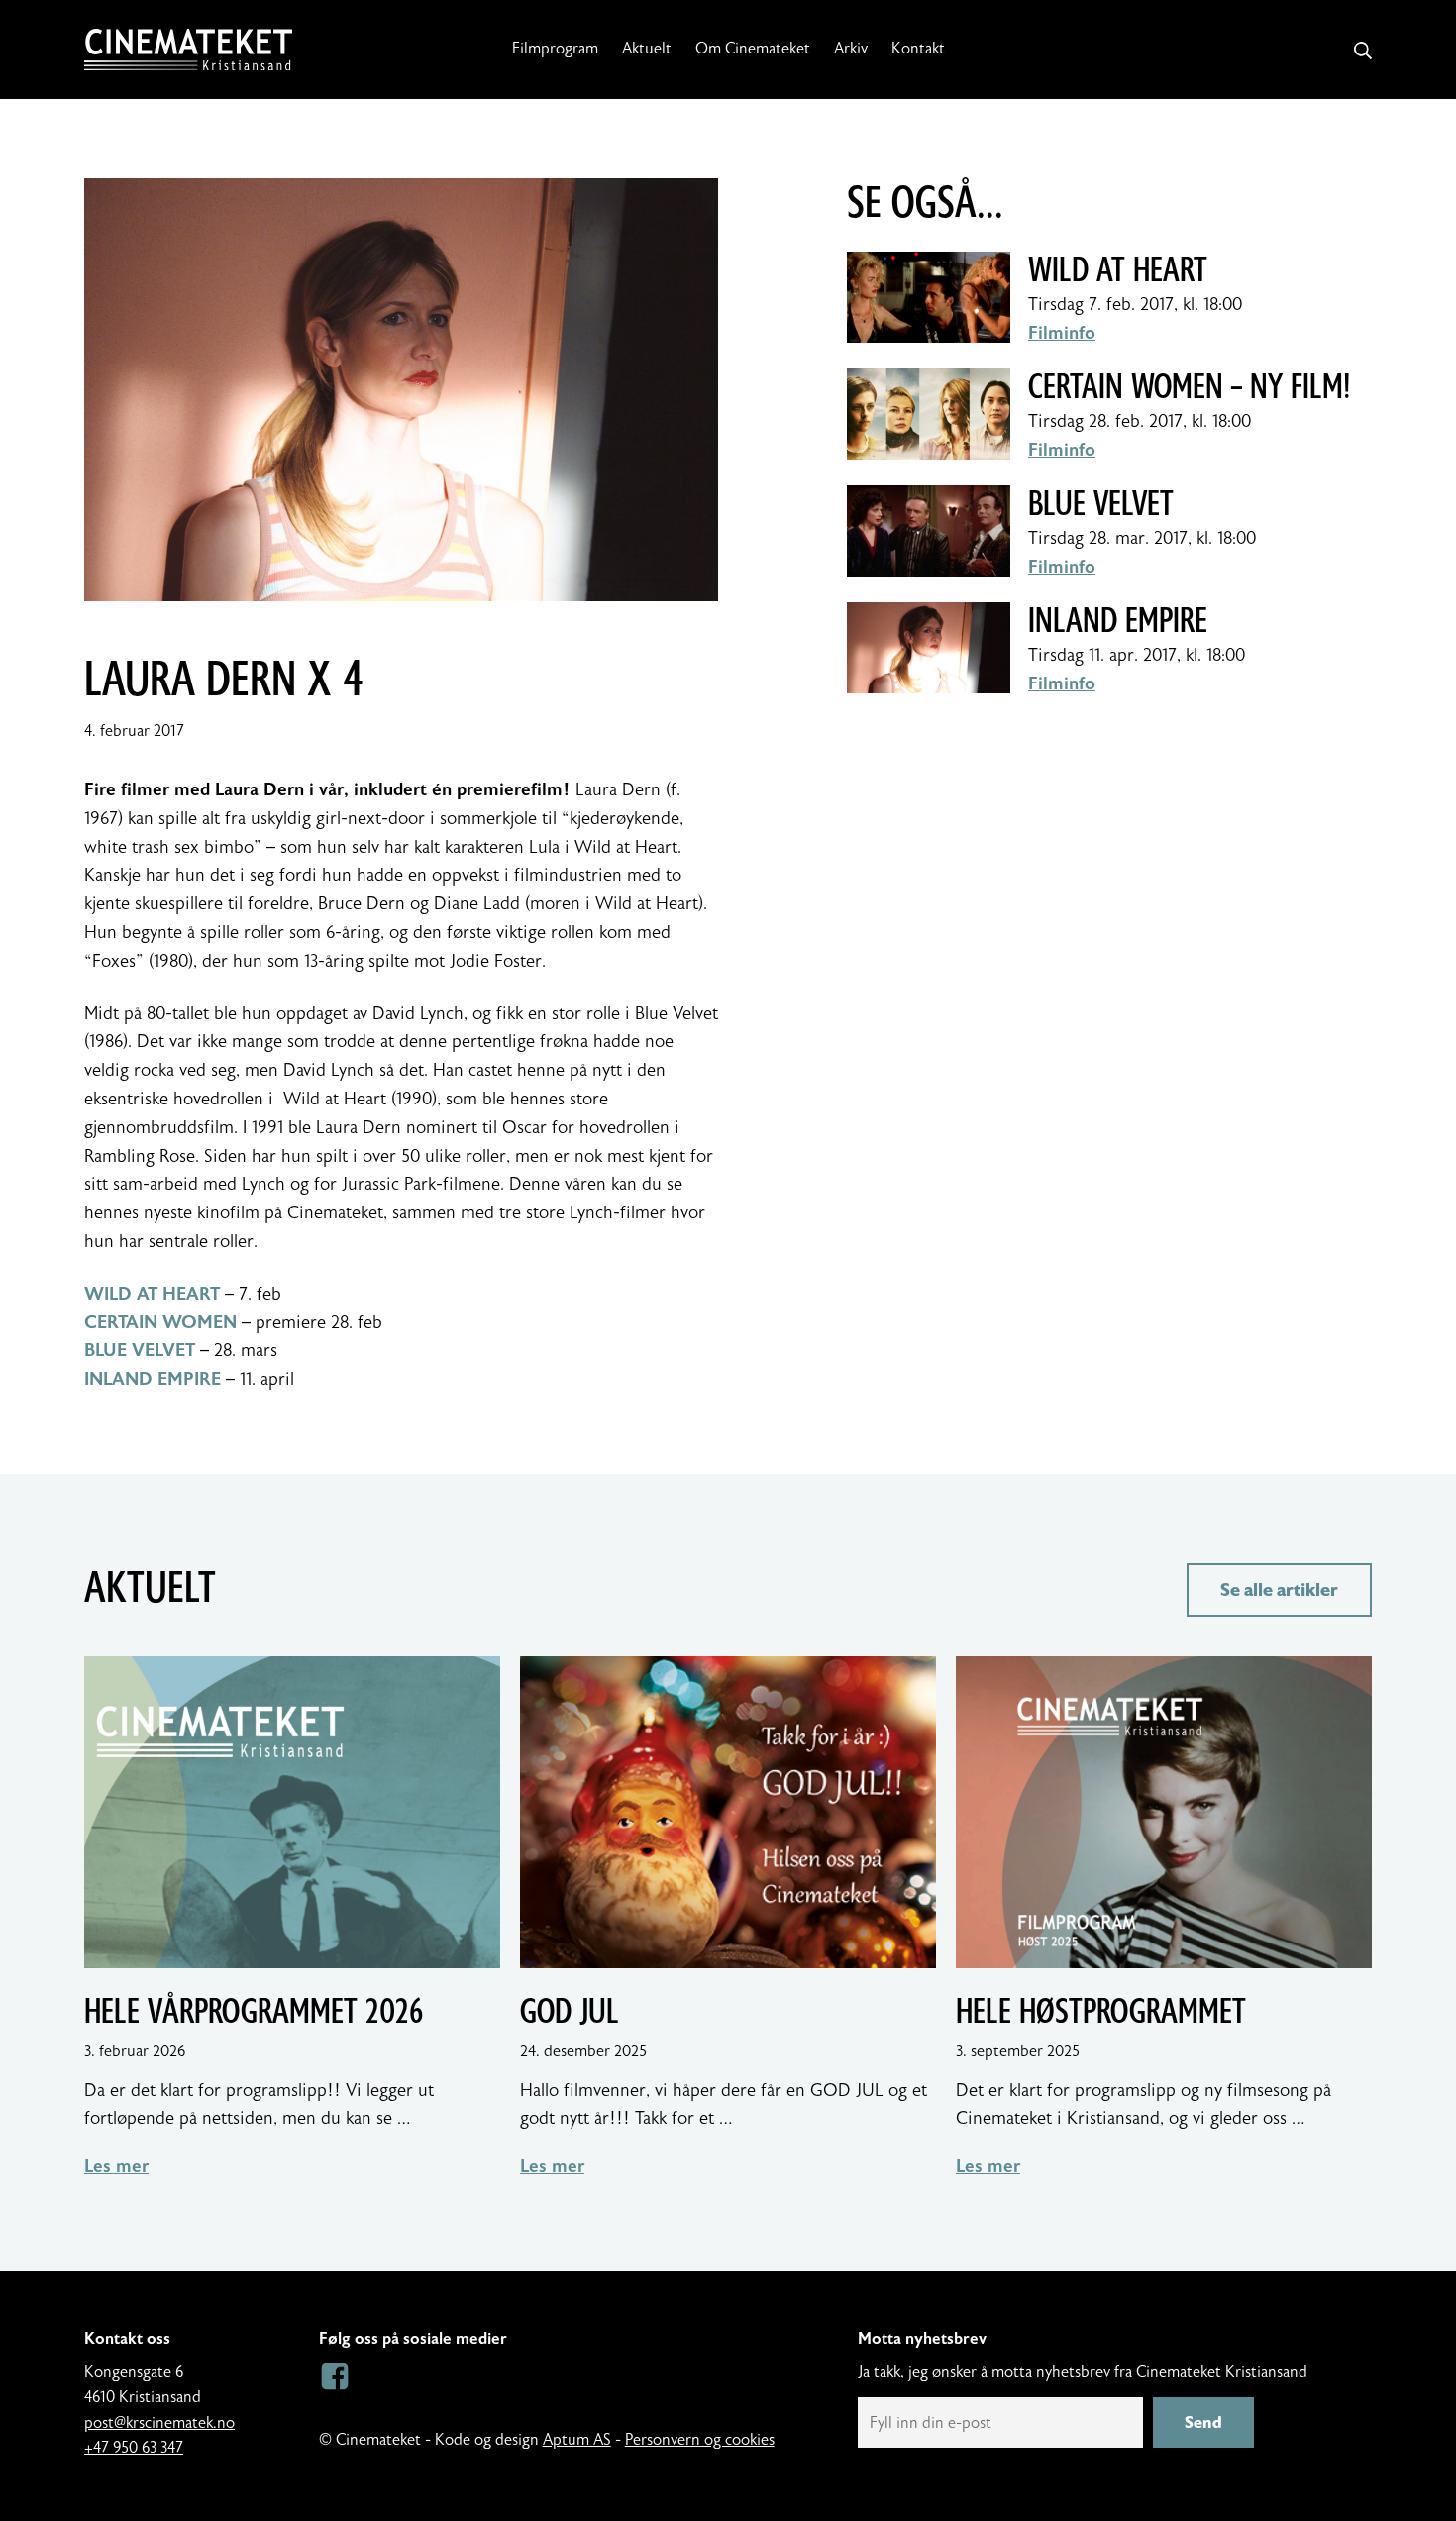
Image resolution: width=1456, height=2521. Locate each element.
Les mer (116, 2167)
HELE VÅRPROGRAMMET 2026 (254, 2012)
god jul (570, 2012)
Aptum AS (577, 2440)
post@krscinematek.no (159, 2423)
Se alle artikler (1279, 1590)
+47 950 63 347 (134, 2448)
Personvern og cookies (700, 2440)
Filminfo (1062, 333)
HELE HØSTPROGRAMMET (1101, 2012)
